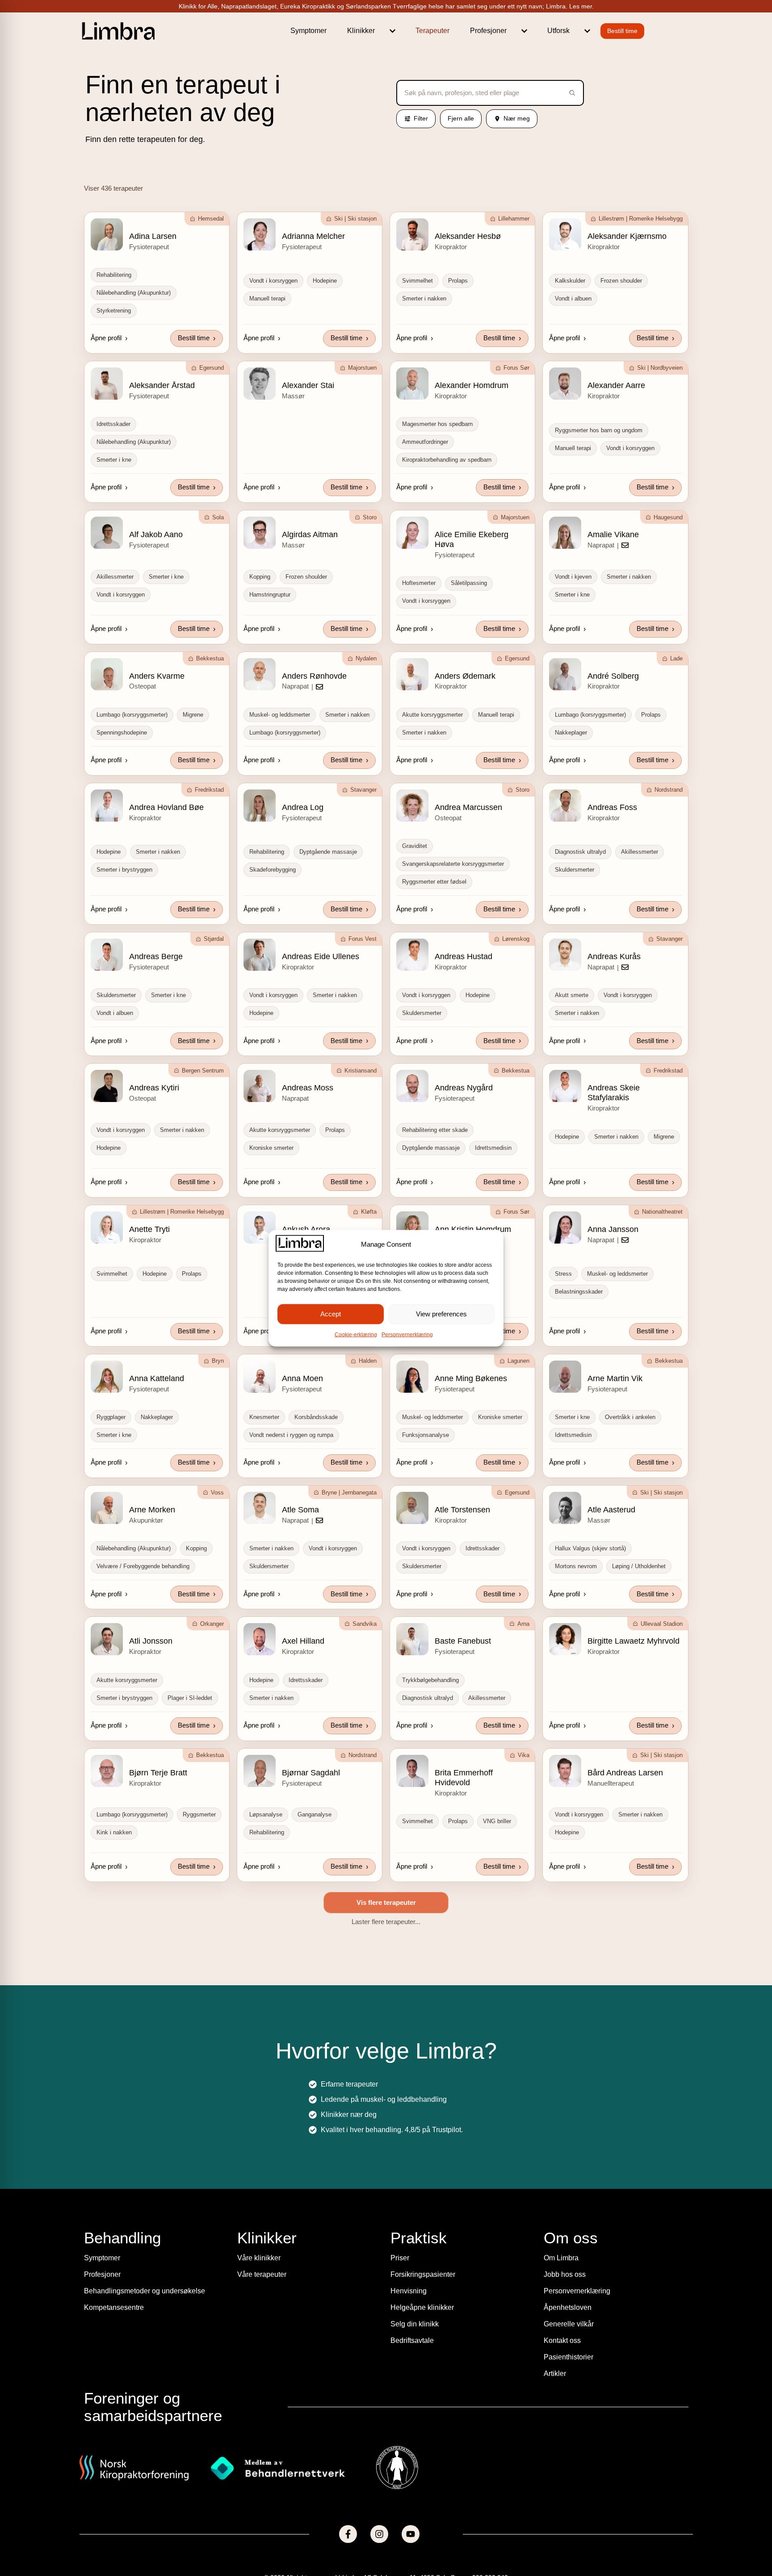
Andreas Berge (156, 956)
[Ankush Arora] (260, 1227)
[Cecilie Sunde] (412, 2211)
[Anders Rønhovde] (260, 674)
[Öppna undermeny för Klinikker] (392, 31)
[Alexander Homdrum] (412, 384)
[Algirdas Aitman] (260, 533)
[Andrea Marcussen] (412, 806)
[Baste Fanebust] (412, 1639)
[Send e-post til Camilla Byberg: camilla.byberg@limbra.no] (167, 1925)
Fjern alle (461, 118)
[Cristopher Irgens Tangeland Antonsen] (412, 2492)
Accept (331, 1314)
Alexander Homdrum (472, 385)
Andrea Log (303, 807)
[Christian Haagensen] (107, 2342)
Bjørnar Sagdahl (311, 1773)
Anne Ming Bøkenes (471, 1378)
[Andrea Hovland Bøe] (107, 806)
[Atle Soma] (260, 1508)
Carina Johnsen (463, 1914)
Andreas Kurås (614, 956)
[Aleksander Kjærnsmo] (565, 234)
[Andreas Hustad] (412, 955)
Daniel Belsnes (614, 2493)
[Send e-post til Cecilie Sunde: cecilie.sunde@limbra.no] (510, 2223)
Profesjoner (488, 31)
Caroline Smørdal (313, 2063)
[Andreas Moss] (260, 1086)
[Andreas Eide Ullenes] (260, 955)
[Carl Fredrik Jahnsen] (565, 1912)
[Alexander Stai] (260, 384)
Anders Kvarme (157, 676)
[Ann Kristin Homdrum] (412, 1227)
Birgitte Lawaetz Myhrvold (634, 1641)
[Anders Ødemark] (412, 674)
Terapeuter (432, 31)
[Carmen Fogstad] (107, 2061)
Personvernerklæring (407, 1334)
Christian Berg (613, 2213)
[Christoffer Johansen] (107, 2492)
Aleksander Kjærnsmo (627, 236)
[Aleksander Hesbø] (412, 234)
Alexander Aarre (616, 385)
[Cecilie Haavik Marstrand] (260, 2211)
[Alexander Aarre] (565, 384)
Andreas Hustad (464, 956)
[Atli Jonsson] (107, 1639)
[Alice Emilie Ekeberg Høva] (412, 533)
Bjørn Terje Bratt (158, 1773)
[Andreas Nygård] (412, 1086)
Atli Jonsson (151, 1641)
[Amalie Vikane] (565, 533)
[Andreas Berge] (107, 955)
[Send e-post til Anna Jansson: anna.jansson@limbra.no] (625, 1240)
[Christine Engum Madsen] (565, 2342)
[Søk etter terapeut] (570, 93)
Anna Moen (302, 1378)
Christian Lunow (311, 2344)
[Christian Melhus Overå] (412, 2342)
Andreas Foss (612, 807)
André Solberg (613, 676)
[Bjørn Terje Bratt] (107, 1771)
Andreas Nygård (464, 1088)
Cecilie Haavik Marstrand (327, 2213)
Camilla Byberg (156, 1914)
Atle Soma (300, 1510)
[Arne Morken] (107, 1508)
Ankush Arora (306, 1229)
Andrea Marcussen (468, 807)
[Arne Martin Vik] (565, 1377)
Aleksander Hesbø (468, 236)
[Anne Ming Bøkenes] (412, 1377)
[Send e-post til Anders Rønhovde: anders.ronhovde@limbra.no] (319, 687)
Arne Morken (152, 1510)
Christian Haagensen (167, 2344)
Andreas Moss (308, 1088)
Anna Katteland (157, 1378)
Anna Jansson (613, 1229)
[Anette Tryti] (107, 1227)
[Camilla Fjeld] (260, 1912)
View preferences (441, 1314)
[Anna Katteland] (107, 1377)
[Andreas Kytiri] (107, 1086)
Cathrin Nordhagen (621, 2063)
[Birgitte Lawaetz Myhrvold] (565, 1639)
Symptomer (308, 31)
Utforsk (558, 31)
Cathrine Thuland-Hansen (175, 2213)
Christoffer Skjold (313, 2493)
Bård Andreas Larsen (625, 1773)
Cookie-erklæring (356, 1334)
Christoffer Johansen (166, 2493)
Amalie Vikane (613, 534)
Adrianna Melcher (313, 236)
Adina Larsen (153, 236)
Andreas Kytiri (154, 1088)
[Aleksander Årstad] (107, 384)
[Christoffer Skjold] (260, 2492)
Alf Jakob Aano (156, 534)
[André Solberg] (565, 674)
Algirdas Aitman (310, 534)
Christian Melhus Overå (477, 2344)
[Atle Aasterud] (565, 1508)
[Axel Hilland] (260, 1639)
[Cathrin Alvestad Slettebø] (412, 2061)
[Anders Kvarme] (107, 674)
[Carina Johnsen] (412, 1912)
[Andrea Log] (260, 806)
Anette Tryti (149, 1229)
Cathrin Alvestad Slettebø (480, 2063)
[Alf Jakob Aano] (107, 533)
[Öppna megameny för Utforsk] (587, 31)
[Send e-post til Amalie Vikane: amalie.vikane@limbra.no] (625, 545)
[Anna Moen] (260, 1377)
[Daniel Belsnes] (565, 2492)
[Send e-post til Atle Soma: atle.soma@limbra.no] (319, 1520)
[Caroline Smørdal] (260, 2061)
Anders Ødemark (465, 676)
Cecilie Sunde (459, 2213)
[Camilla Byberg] (107, 1912)
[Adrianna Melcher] (260, 234)
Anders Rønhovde (314, 676)
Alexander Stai (308, 385)
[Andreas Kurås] (565, 955)
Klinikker (361, 31)
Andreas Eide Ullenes (321, 956)
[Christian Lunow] (260, 2342)
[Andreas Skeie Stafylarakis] (565, 1086)
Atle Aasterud (611, 1510)
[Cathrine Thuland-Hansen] (107, 2211)
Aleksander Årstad (162, 385)
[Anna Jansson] (565, 1227)
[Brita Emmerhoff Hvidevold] (412, 1771)
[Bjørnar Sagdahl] (260, 1771)
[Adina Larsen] (107, 234)
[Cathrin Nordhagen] (565, 2061)
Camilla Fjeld (305, 1914)
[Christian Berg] (565, 2211)
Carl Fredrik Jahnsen (625, 1914)
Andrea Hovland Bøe (166, 807)
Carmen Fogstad (159, 2063)
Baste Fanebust (463, 1641)
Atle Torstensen (462, 1510)
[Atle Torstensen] (412, 1508)
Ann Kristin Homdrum (473, 1229)
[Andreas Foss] (565, 806)
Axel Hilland (303, 1641)
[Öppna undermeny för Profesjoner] (524, 31)
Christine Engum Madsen (633, 2344)
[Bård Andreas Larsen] (565, 1771)
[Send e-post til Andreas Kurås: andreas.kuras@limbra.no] (625, 967)
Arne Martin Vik (615, 1378)
